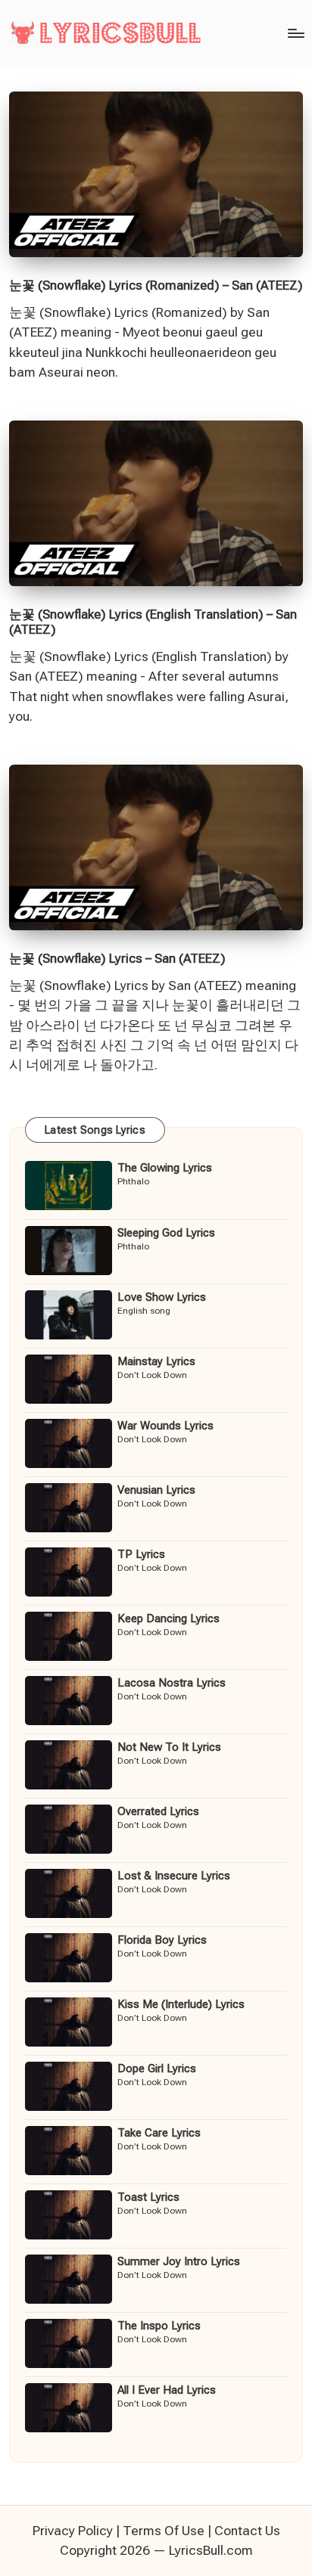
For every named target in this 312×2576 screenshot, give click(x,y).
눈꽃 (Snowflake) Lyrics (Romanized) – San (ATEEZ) (156, 285)
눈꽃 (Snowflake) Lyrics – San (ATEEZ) (117, 958)
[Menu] (295, 33)
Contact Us (247, 2531)
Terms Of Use (164, 2531)
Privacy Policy (73, 2531)
